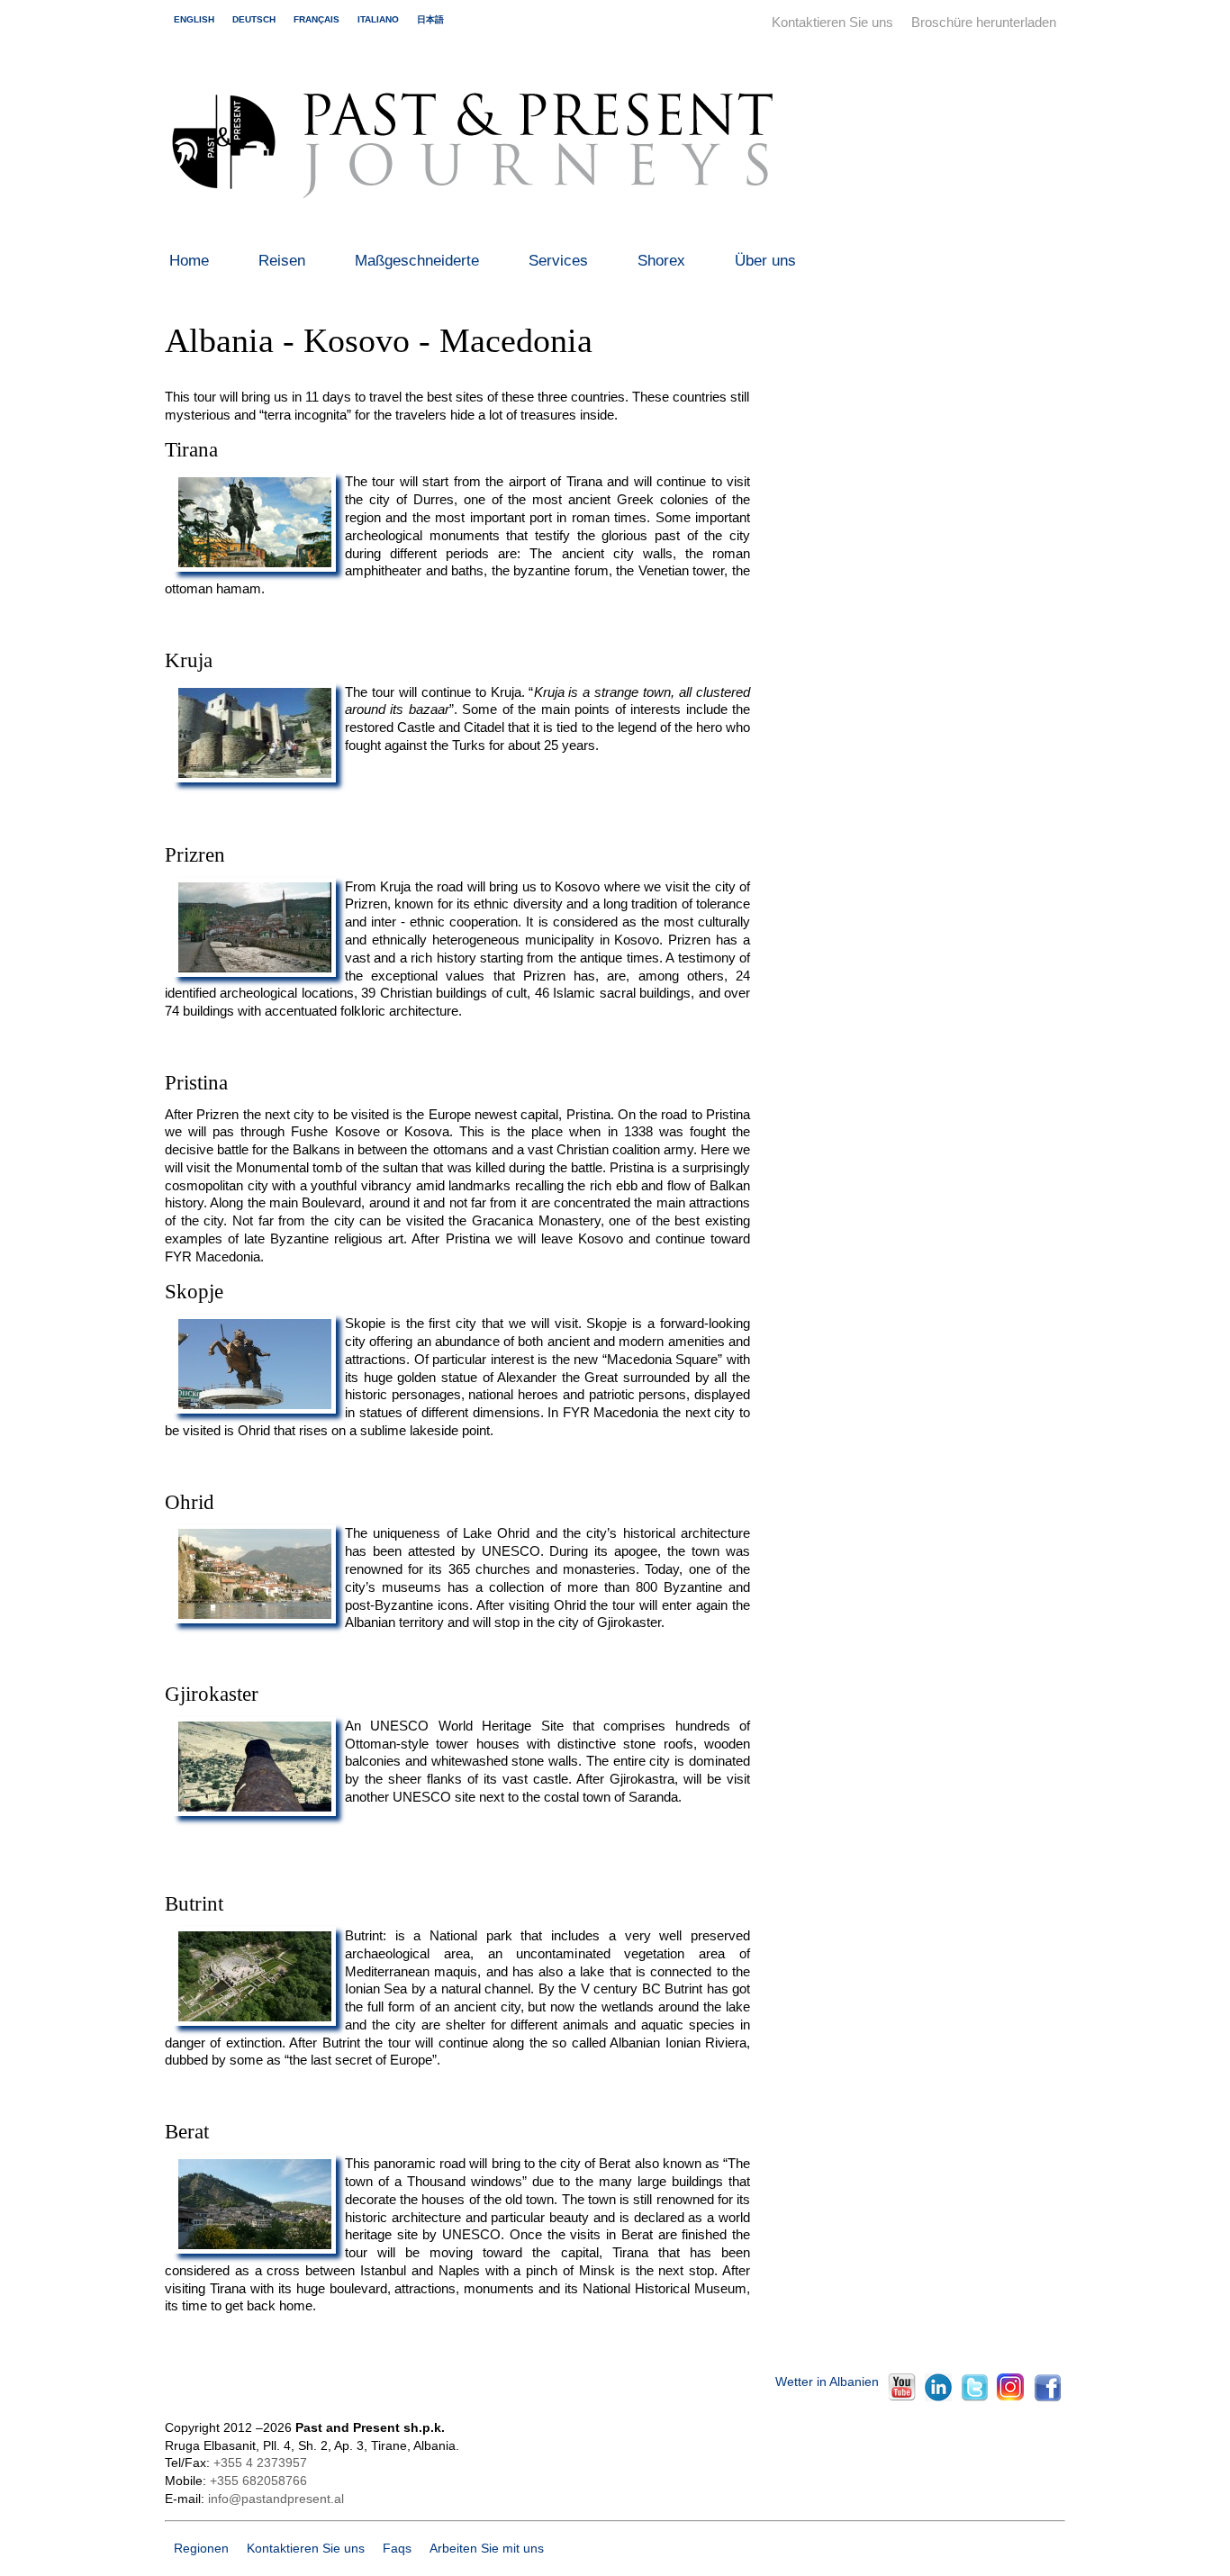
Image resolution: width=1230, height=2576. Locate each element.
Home (189, 261)
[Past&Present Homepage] (479, 207)
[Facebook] (1047, 2397)
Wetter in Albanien (827, 2382)
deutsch (254, 19)
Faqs (397, 2549)
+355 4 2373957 (260, 2463)
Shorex (661, 261)
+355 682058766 (258, 2481)
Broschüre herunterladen (984, 22)
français (317, 19)
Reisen (282, 261)
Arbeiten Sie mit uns (487, 2549)
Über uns (765, 261)
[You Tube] (902, 2396)
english (194, 19)
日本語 (430, 19)
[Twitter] (974, 2397)
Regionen (201, 2549)
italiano (378, 19)
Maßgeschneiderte (417, 261)
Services (558, 261)
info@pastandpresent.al (276, 2499)
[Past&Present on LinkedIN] (938, 2397)
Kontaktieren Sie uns (832, 22)
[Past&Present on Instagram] (1010, 2396)
